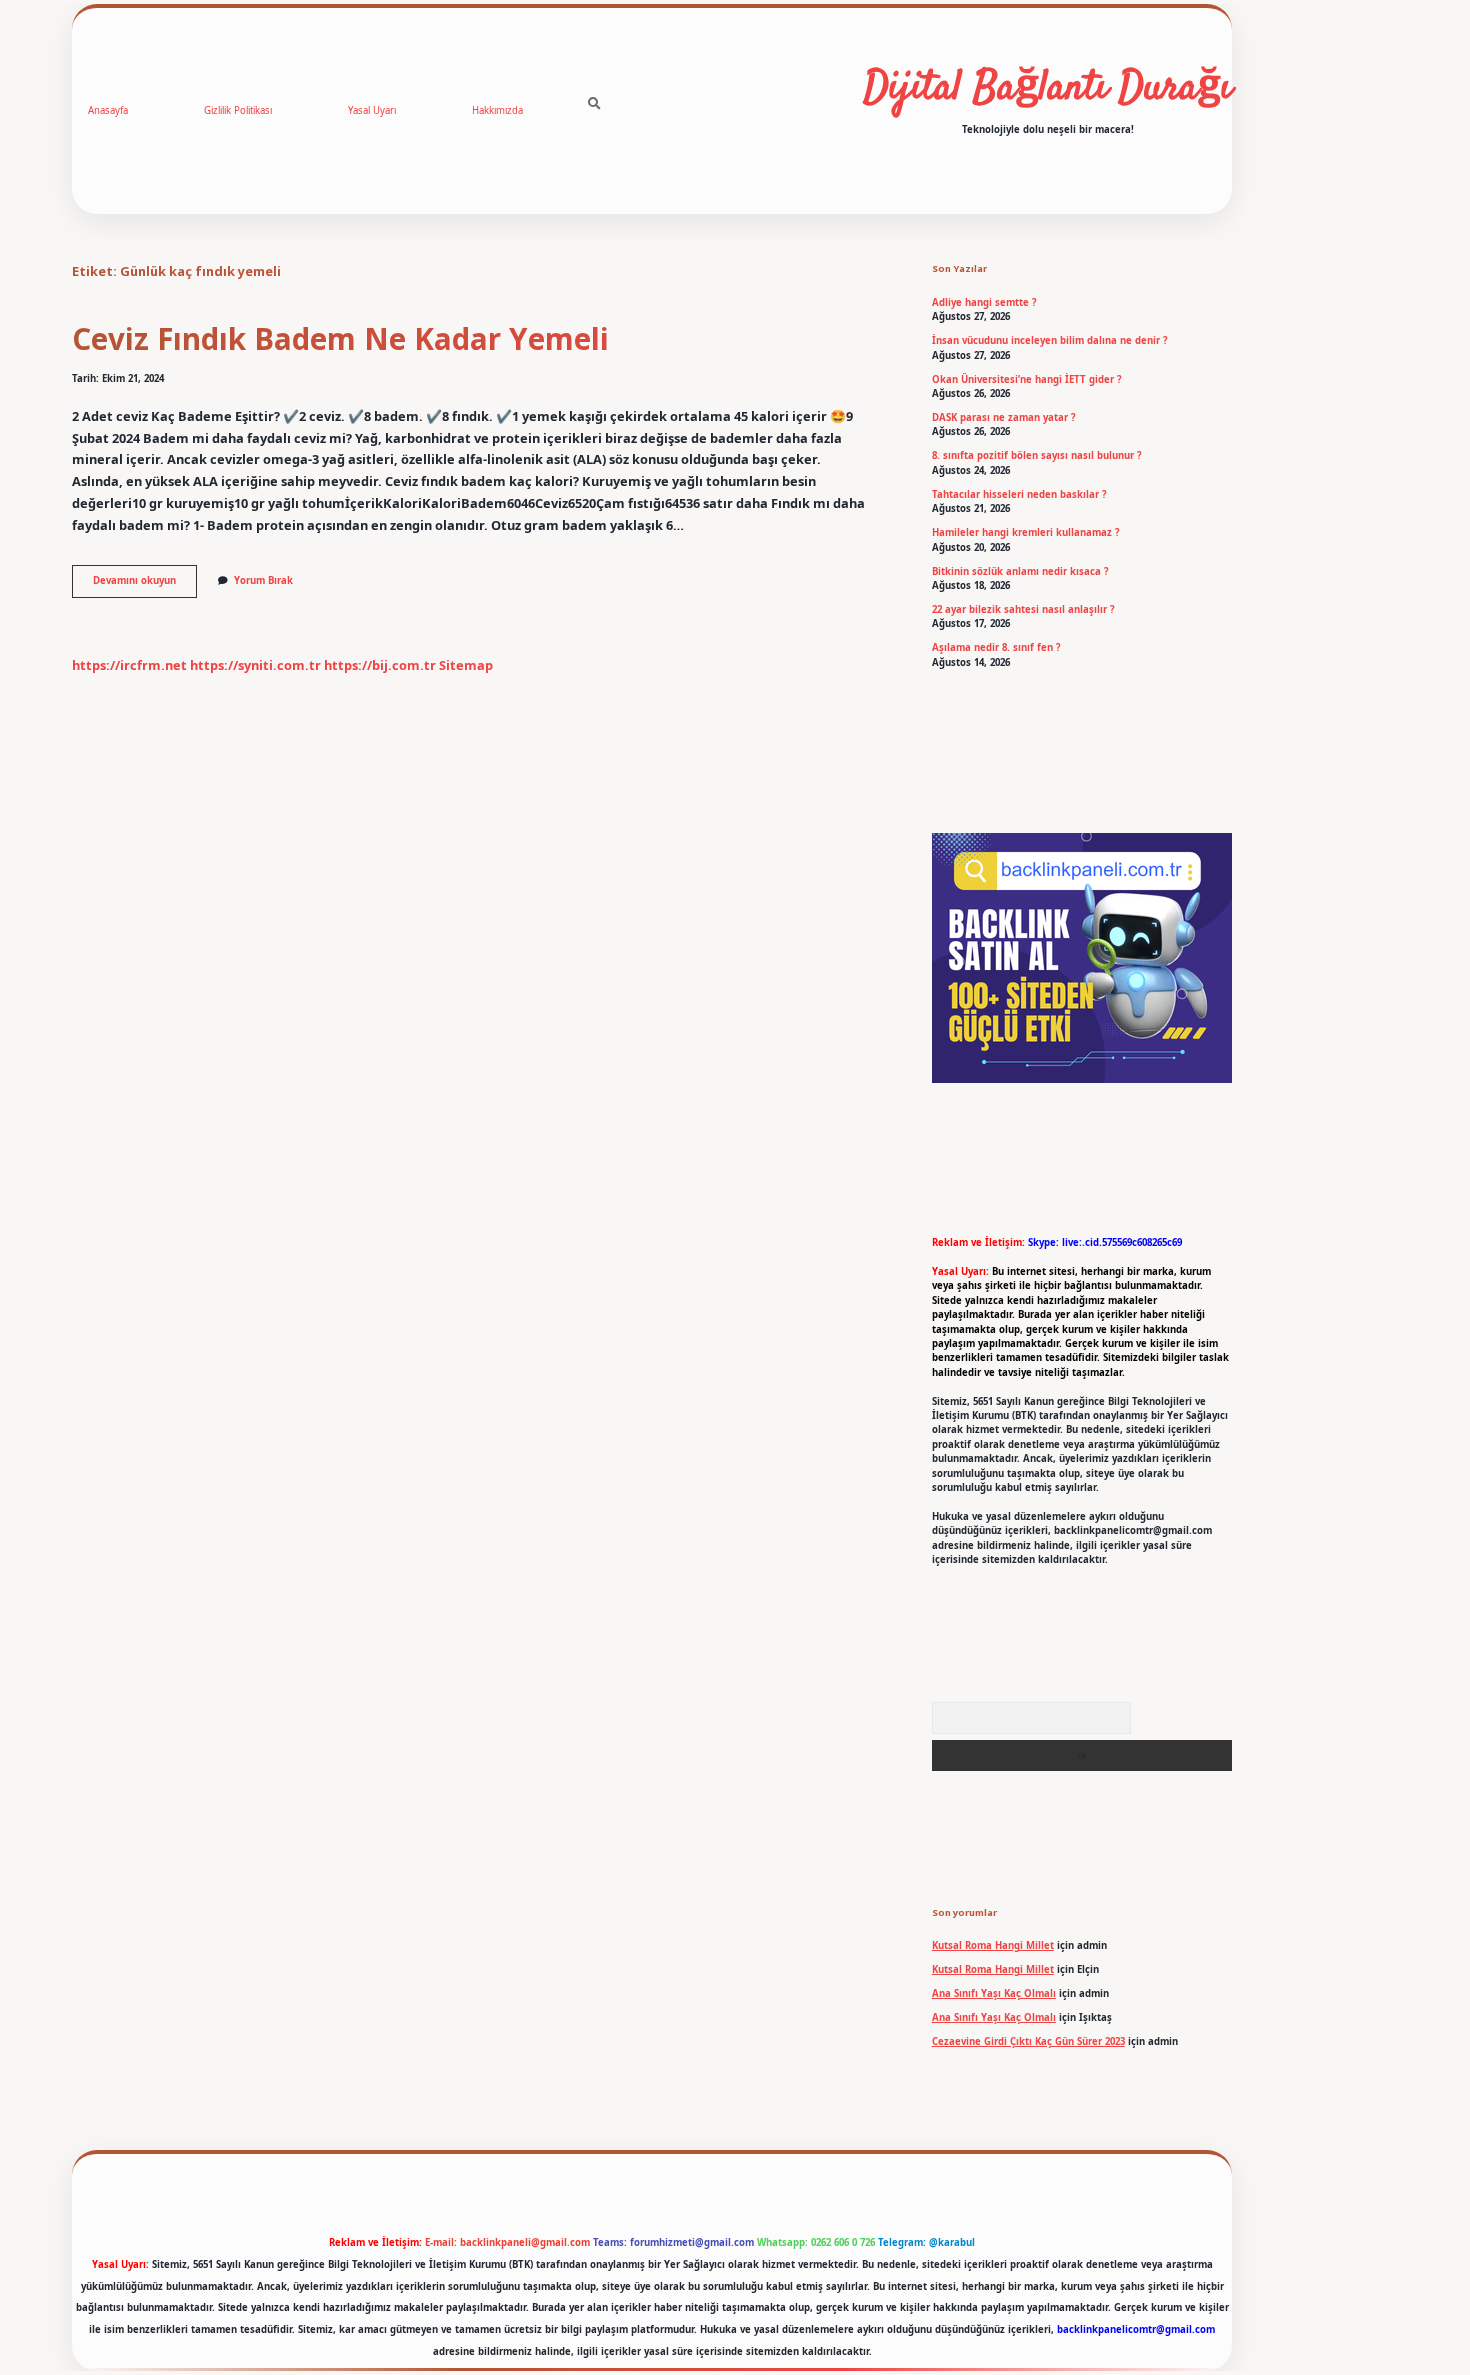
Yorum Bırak (263, 580)
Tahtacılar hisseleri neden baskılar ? (1019, 494)
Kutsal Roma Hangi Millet (993, 1945)
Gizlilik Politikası (238, 110)
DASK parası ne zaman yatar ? (1004, 417)
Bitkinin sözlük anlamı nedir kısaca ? (1020, 571)
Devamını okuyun (145, 585)
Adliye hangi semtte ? (984, 302)
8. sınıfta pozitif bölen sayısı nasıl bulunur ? (1037, 455)
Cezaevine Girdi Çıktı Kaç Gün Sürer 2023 (1028, 2041)
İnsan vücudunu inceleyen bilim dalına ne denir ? (1050, 340)
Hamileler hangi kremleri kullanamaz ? (1026, 532)
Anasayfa (108, 110)
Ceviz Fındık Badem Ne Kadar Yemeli (340, 338)
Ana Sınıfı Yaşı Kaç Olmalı (994, 1993)
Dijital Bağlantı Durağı (1048, 89)
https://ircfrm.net (129, 665)
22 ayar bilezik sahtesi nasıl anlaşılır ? (1023, 609)
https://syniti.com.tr (255, 665)
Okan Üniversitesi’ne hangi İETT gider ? (1027, 379)
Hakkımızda (497, 110)
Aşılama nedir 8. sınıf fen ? (996, 647)
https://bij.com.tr (380, 665)
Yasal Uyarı (372, 110)
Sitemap (466, 665)
